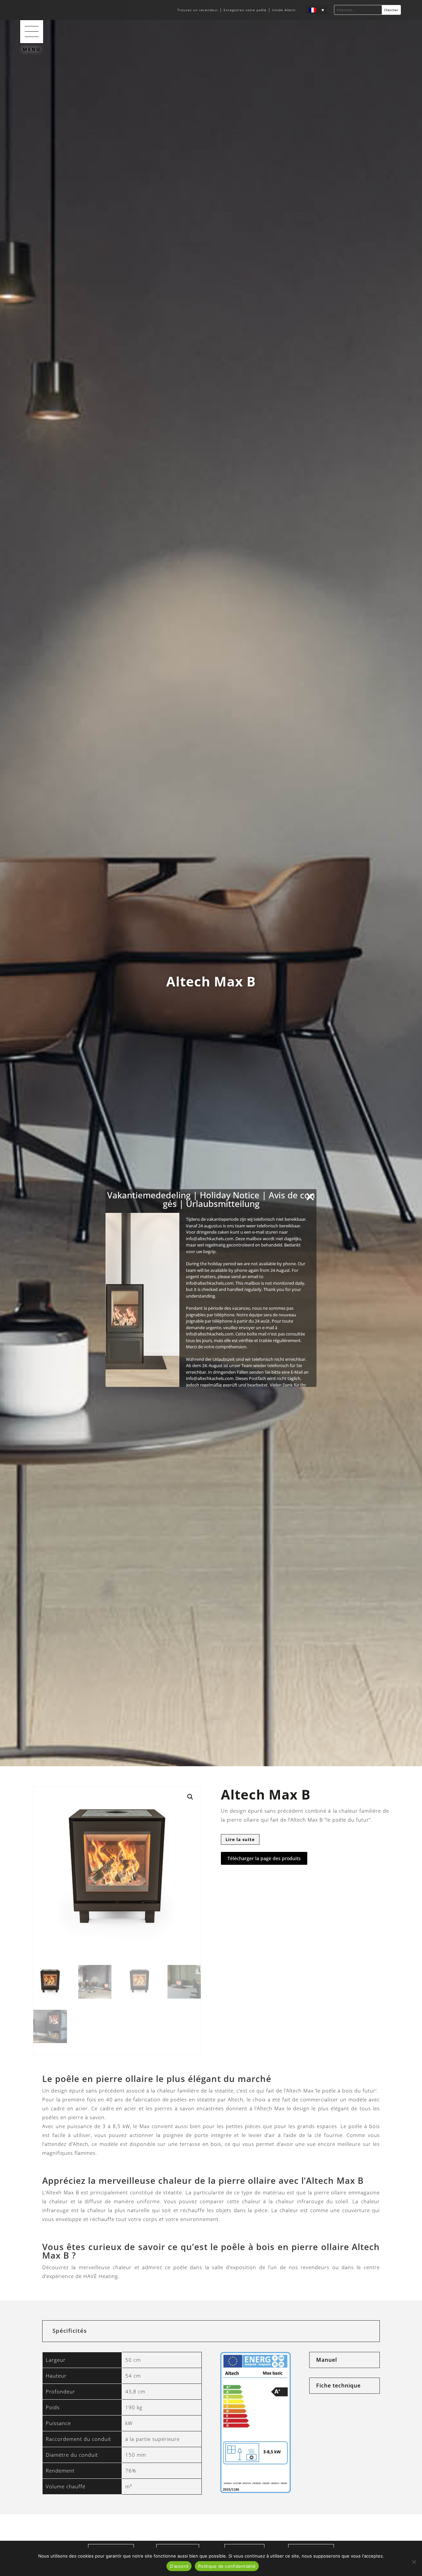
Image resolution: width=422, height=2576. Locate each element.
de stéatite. (170, 2192)
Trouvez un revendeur (198, 10)
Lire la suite (240, 1839)
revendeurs (315, 2267)
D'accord (179, 2566)
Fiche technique (338, 2386)
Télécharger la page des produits (264, 1858)
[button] (32, 32)
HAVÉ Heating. (102, 2276)
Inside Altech (284, 10)
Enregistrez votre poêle (245, 10)
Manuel (327, 2360)
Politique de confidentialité (227, 2566)
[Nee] (414, 2562)
